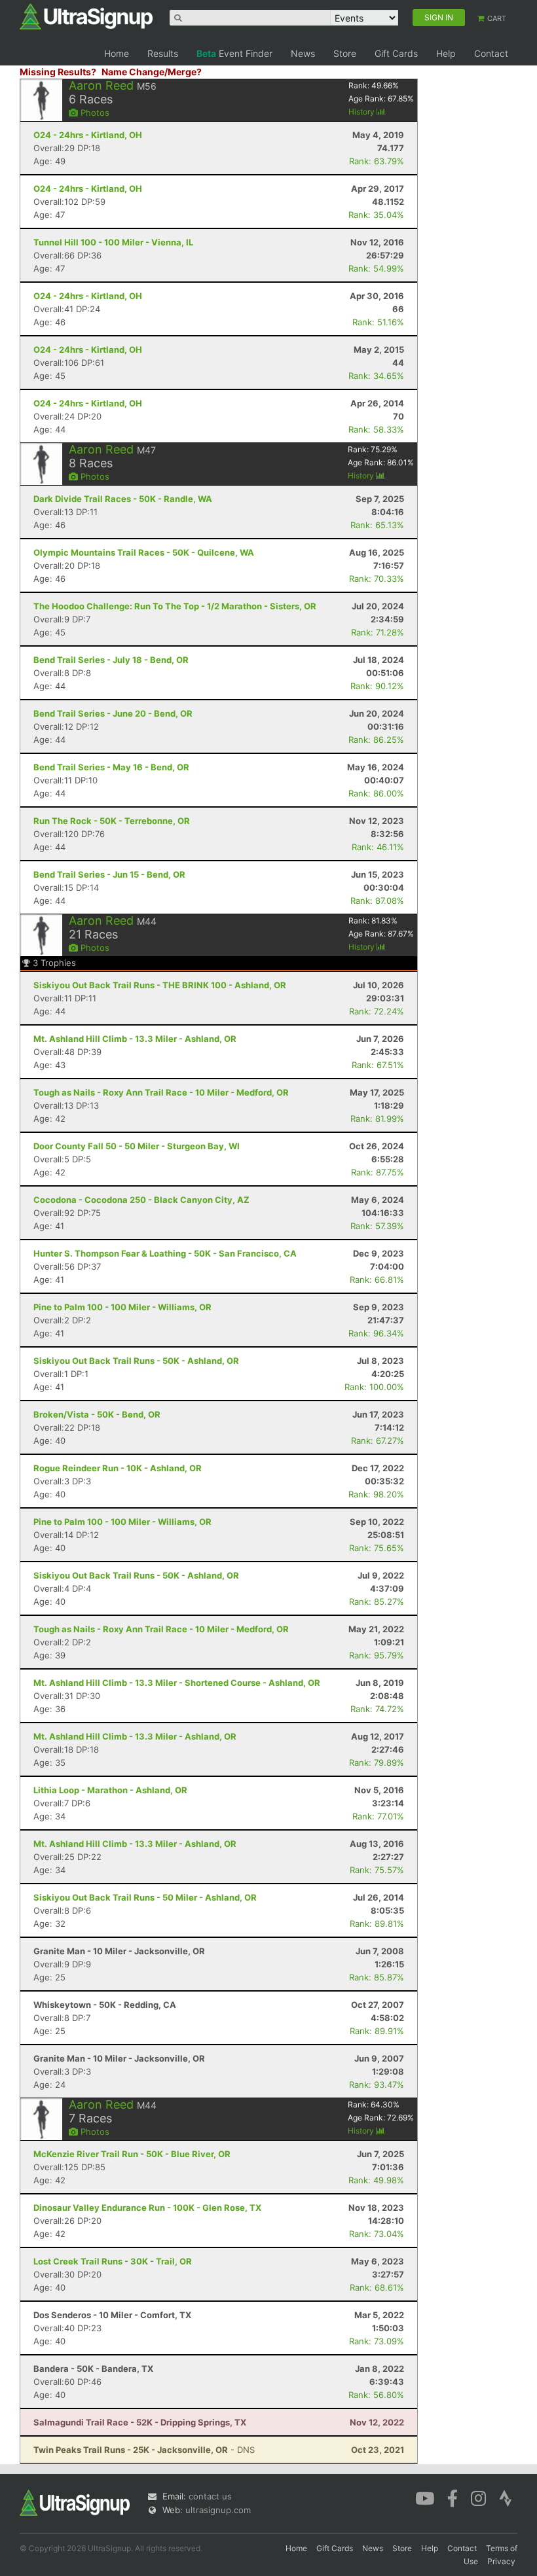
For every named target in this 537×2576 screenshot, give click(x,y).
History (362, 112)
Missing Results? (58, 72)
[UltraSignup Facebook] (453, 2497)
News (303, 53)
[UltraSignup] (86, 16)
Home (117, 53)
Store (345, 53)
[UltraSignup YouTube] (425, 2497)
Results (163, 53)
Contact (491, 53)
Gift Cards (396, 53)
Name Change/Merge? (152, 72)
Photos (94, 113)
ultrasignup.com (218, 2510)
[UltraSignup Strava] (506, 2497)
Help (446, 53)
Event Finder (234, 53)
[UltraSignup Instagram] (478, 2497)
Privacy (501, 2561)
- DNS (144, 2450)
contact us (210, 2496)
